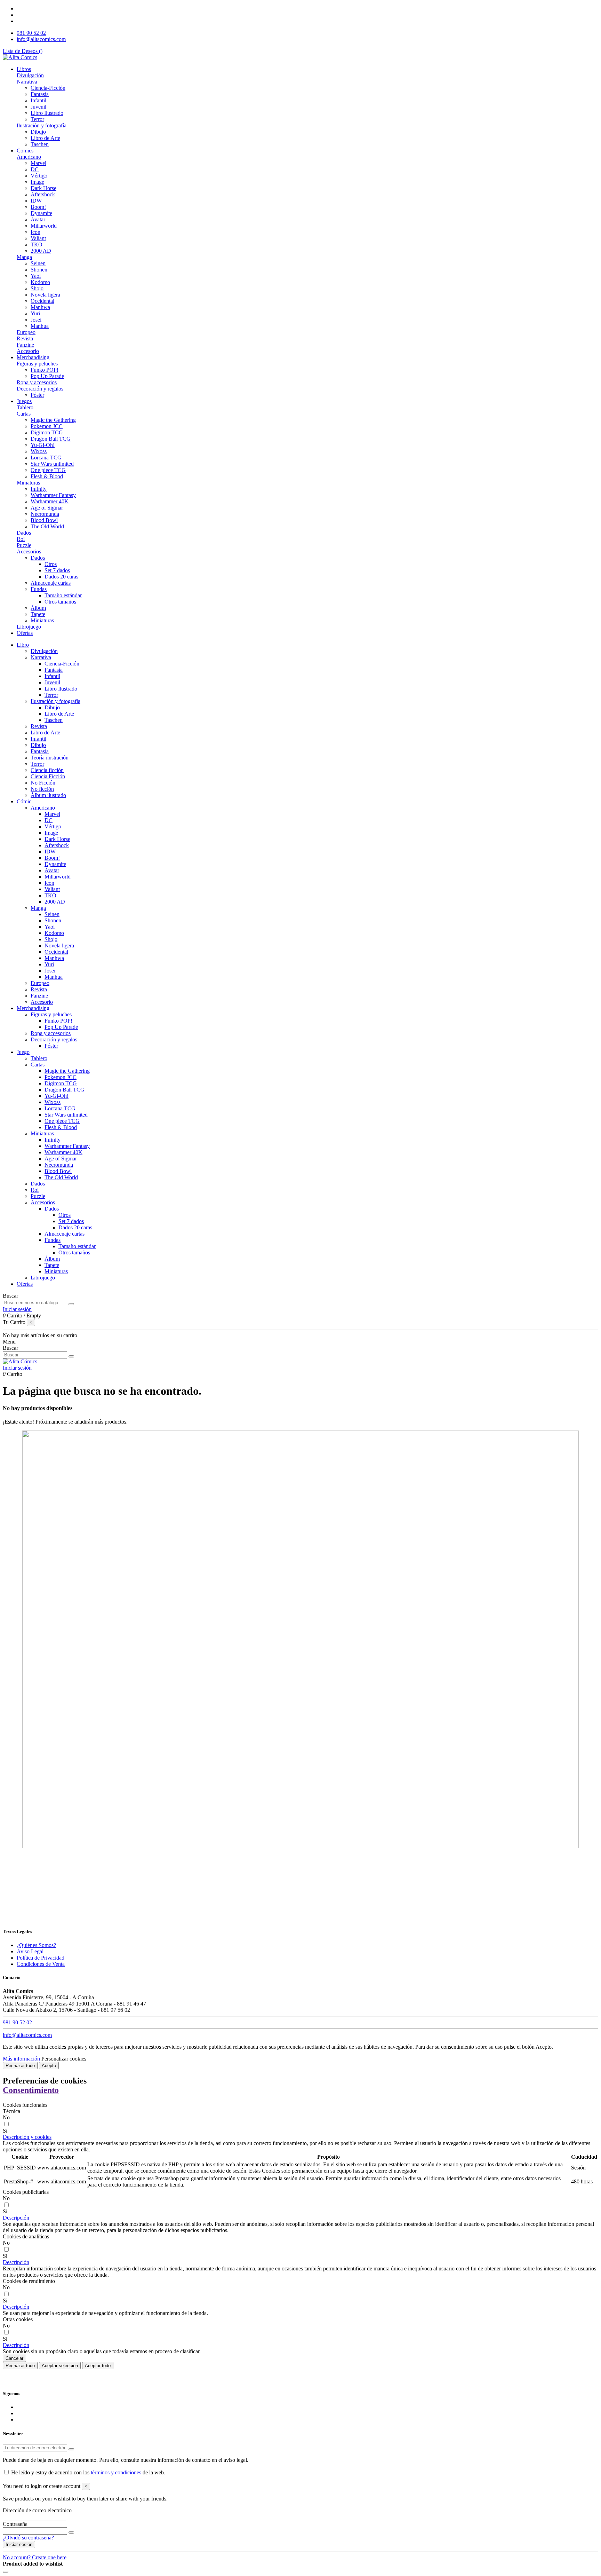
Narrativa (27, 82)
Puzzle (24, 545)
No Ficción (43, 783)
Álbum (38, 608)
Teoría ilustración (50, 758)
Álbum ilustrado (48, 795)
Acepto (49, 2066)
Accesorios (29, 552)
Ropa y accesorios (37, 382)
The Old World (47, 526)
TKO (37, 245)
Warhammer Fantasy (53, 495)
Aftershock (43, 194)
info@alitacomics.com (41, 39)
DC (35, 169)
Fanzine (25, 345)
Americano (29, 157)
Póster (37, 395)
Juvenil (38, 107)
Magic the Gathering (53, 420)
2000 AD (41, 251)
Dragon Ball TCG (51, 439)
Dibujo (38, 132)
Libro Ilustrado (47, 113)
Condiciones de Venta (41, 1964)
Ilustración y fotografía (42, 125)
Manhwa (40, 307)
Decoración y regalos (40, 389)
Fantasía (40, 94)
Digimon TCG (47, 432)
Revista (25, 338)
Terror (37, 119)
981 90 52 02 (31, 33)
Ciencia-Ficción (48, 88)
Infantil (38, 100)
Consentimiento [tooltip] (31, 2090)
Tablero (25, 407)
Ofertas (25, 1284)
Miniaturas (28, 483)
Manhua (40, 326)
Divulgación (30, 75)
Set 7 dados (57, 570)
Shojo (37, 288)
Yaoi (36, 276)
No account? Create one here (35, 2557)
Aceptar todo (98, 2366)
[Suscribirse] (71, 2449)
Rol (21, 539)
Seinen (38, 263)
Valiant (38, 238)
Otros (51, 564)
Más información (21, 2059)
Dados (24, 533)
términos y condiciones (116, 2472)
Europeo (26, 332)
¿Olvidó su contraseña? (28, 2538)
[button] (27, 2137)
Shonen (39, 270)
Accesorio (28, 351)
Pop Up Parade (47, 376)
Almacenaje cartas (51, 583)
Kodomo (40, 282)
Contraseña (15, 2524)
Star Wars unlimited (52, 464)
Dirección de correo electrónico (37, 2510)
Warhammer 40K (50, 501)
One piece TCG (48, 470)
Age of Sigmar (47, 508)
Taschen (40, 144)
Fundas (39, 589)
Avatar (38, 219)
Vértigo (39, 176)
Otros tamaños (60, 602)
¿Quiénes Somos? (36, 1945)
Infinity (39, 489)
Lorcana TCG (46, 458)
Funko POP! (45, 370)
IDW (36, 201)
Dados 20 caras (61, 577)
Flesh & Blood (47, 476)
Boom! (38, 207)
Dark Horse (43, 188)
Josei (36, 320)
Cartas (24, 414)
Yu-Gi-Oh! (43, 445)
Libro (23, 645)
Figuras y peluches (37, 364)
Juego (23, 1052)
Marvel (38, 163)
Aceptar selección (60, 2366)
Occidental (42, 301)
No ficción (42, 789)
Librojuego (29, 627)
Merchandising (33, 1008)
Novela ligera (45, 295)
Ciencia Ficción (48, 776)
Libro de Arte (45, 138)
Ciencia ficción (47, 770)
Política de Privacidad (41, 1958)
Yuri (35, 313)
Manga (24, 257)
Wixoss (39, 451)
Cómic (24, 801)
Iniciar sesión (19, 2545)
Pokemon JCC (47, 426)
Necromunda (45, 514)
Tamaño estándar (63, 595)
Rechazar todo (20, 2066)
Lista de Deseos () (23, 51)
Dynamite (41, 213)
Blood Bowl (44, 520)
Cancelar (14, 2358)
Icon (35, 232)
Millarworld (44, 226)
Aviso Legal (30, 1951)
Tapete (38, 614)
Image (37, 182)
